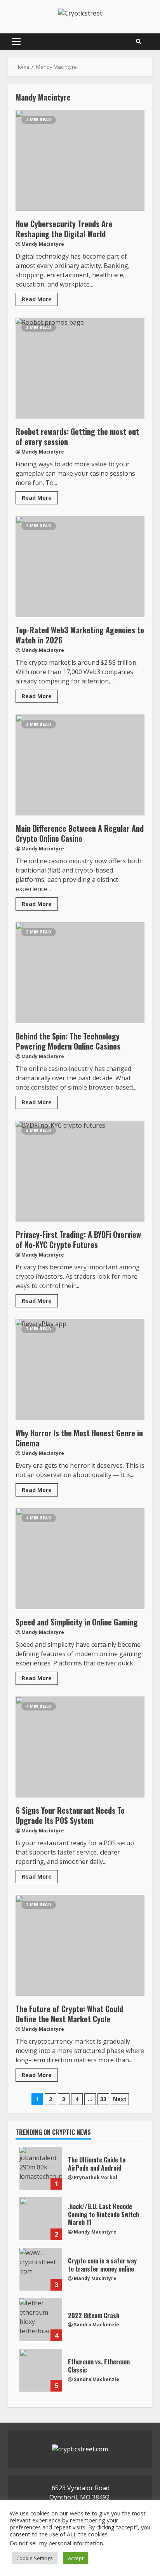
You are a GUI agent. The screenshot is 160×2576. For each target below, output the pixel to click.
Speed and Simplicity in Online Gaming (80, 1559)
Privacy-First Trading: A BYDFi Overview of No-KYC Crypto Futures (80, 1171)
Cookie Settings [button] (35, 2558)
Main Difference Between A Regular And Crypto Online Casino (80, 765)
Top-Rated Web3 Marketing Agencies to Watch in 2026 (80, 567)
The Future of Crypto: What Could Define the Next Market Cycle (80, 1945)
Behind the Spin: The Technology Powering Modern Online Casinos (80, 973)
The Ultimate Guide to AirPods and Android (41, 2168)
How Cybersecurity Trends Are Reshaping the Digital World (80, 160)
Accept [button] (76, 2558)
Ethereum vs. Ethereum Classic (41, 2370)
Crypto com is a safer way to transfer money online (41, 2269)
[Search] (139, 42)
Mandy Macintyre (43, 244)
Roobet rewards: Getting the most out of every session (80, 368)
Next (120, 2099)
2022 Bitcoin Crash (41, 2320)
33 (103, 2099)
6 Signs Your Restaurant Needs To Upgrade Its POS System (80, 1747)
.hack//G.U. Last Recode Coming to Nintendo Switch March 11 (41, 2219)
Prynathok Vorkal (96, 2177)
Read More (37, 299)
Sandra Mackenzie (97, 2325)
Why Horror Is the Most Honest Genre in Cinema (80, 1370)
